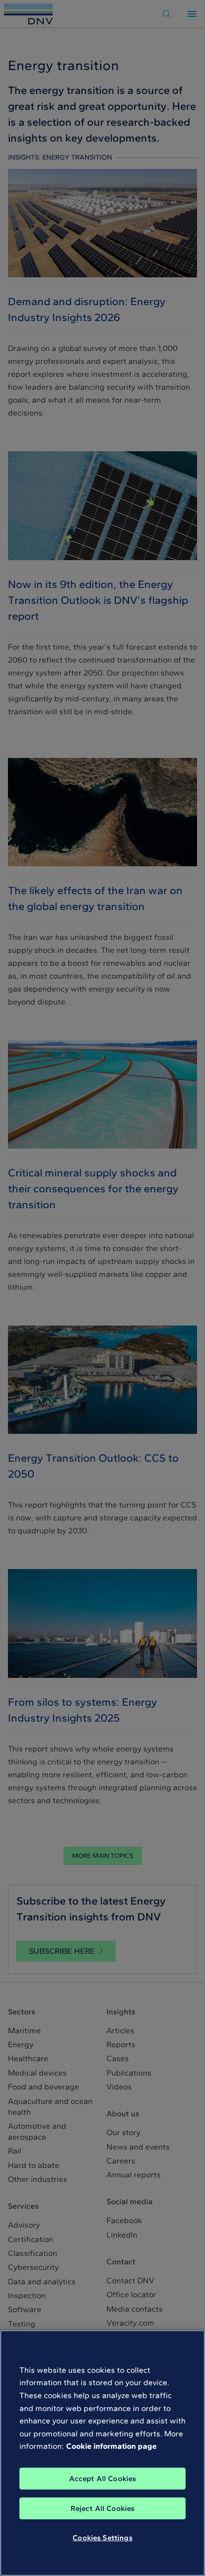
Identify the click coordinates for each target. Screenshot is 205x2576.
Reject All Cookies (103, 2508)
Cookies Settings (102, 2538)
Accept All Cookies (103, 2479)
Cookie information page (111, 2446)
